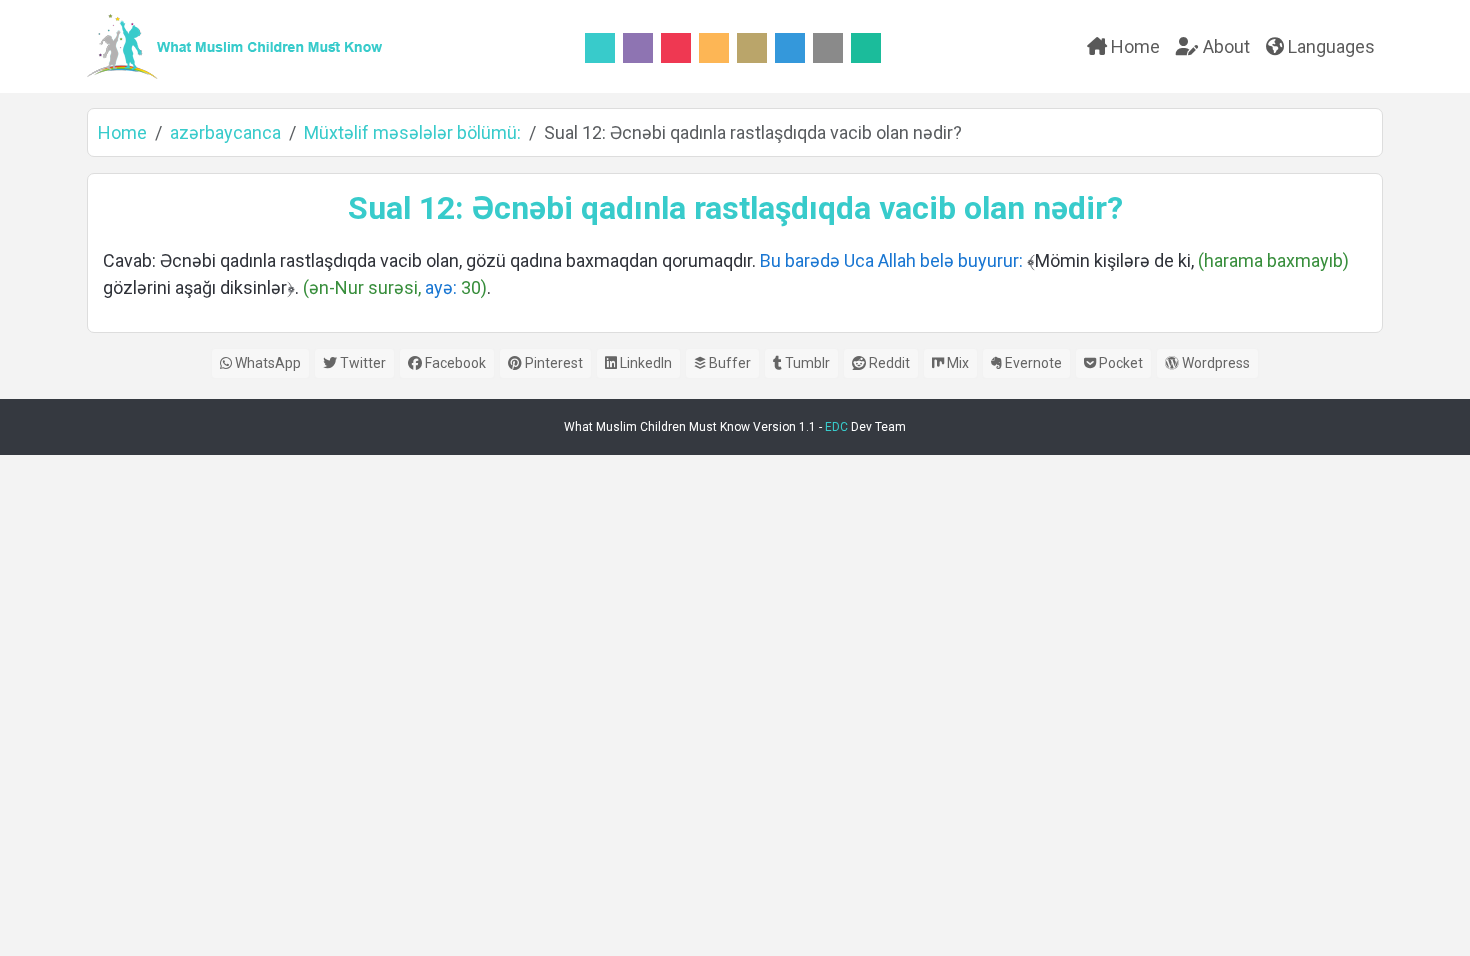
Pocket (1119, 363)
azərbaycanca (225, 132)
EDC (836, 427)
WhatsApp (266, 363)
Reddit (888, 363)
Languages (1329, 46)
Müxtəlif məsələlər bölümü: (412, 132)
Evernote (1032, 363)
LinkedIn (644, 363)
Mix (956, 363)
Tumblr (806, 363)
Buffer (728, 363)
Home (1133, 46)
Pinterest (552, 363)
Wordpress (1214, 363)
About (1224, 46)
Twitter (361, 363)
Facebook (454, 363)
